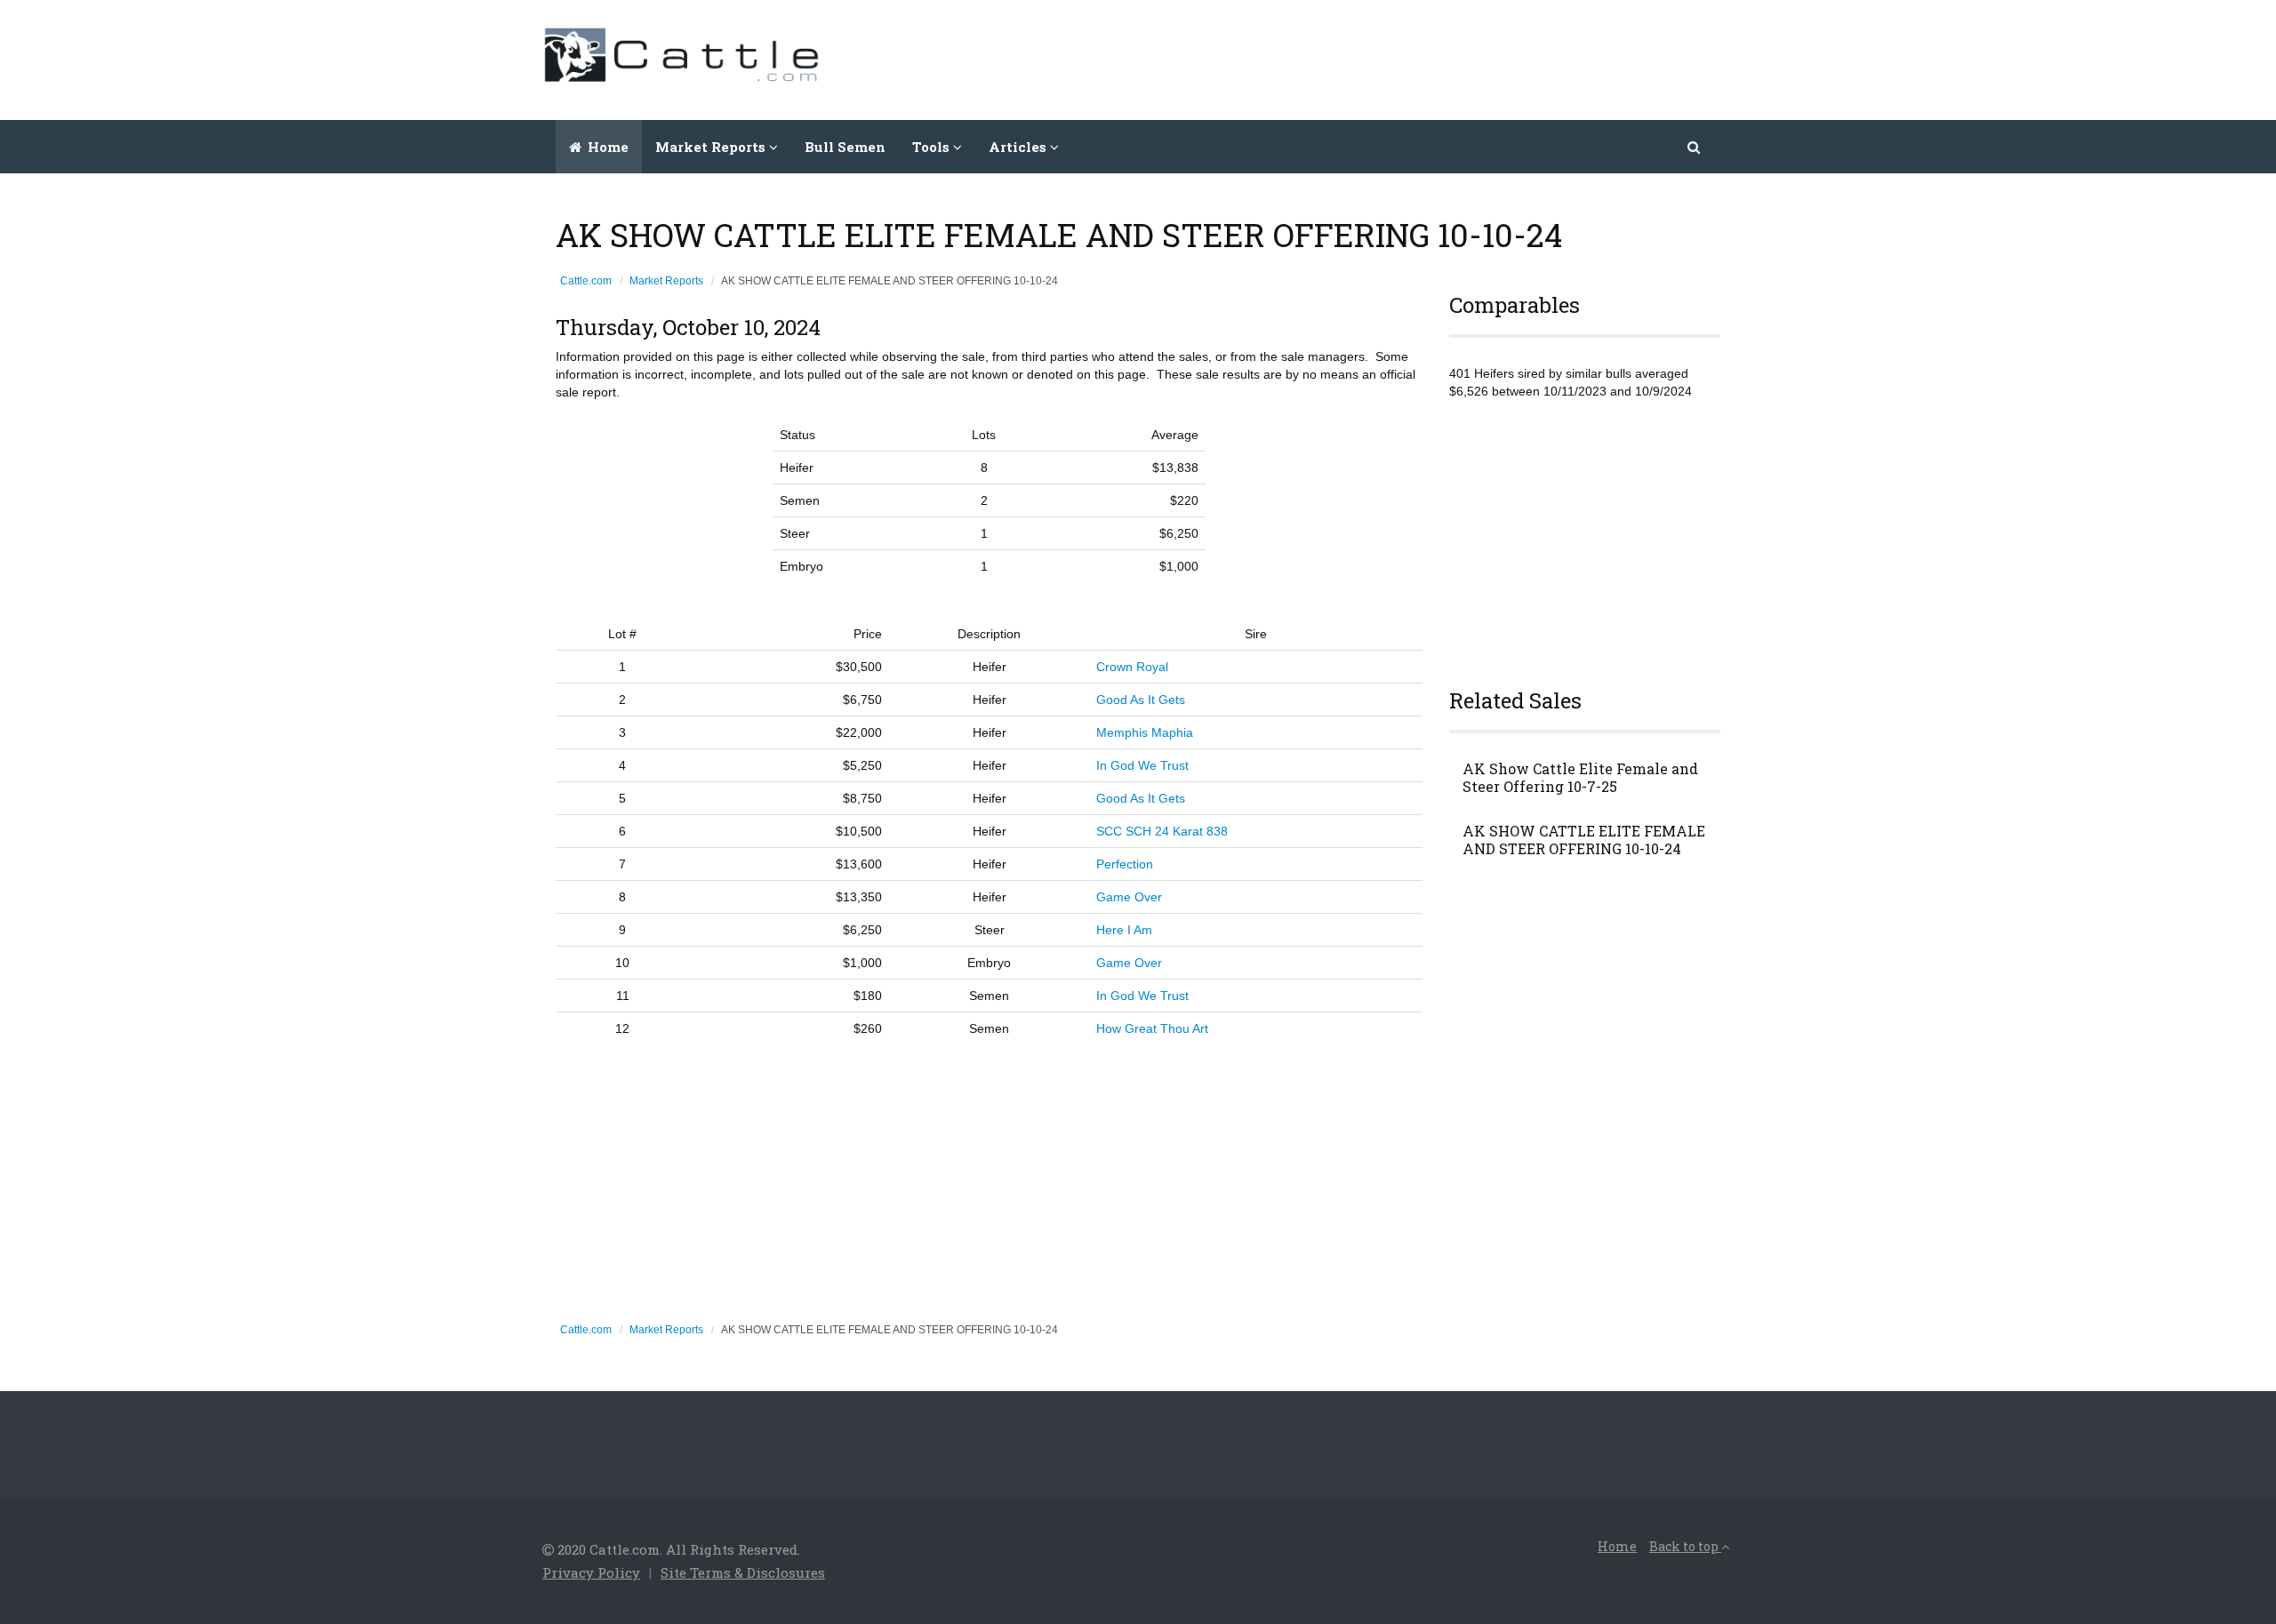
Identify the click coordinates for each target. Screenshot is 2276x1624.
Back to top (1685, 1546)
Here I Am (1124, 930)
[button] (1695, 147)
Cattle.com (586, 281)
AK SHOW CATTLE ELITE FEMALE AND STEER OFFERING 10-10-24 (1584, 840)
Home (606, 147)
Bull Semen (845, 147)
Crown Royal (1132, 667)
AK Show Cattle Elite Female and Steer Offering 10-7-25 (1580, 778)
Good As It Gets (1141, 700)
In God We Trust (1142, 765)
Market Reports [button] (712, 147)
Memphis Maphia (1145, 732)
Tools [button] (933, 147)
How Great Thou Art (1152, 1028)
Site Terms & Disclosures (743, 1572)
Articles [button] (1019, 147)
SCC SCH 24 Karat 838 (1162, 831)
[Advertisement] (1410, 58)
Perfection (1125, 864)
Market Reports (666, 281)
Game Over (1129, 897)
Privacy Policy (591, 1572)
